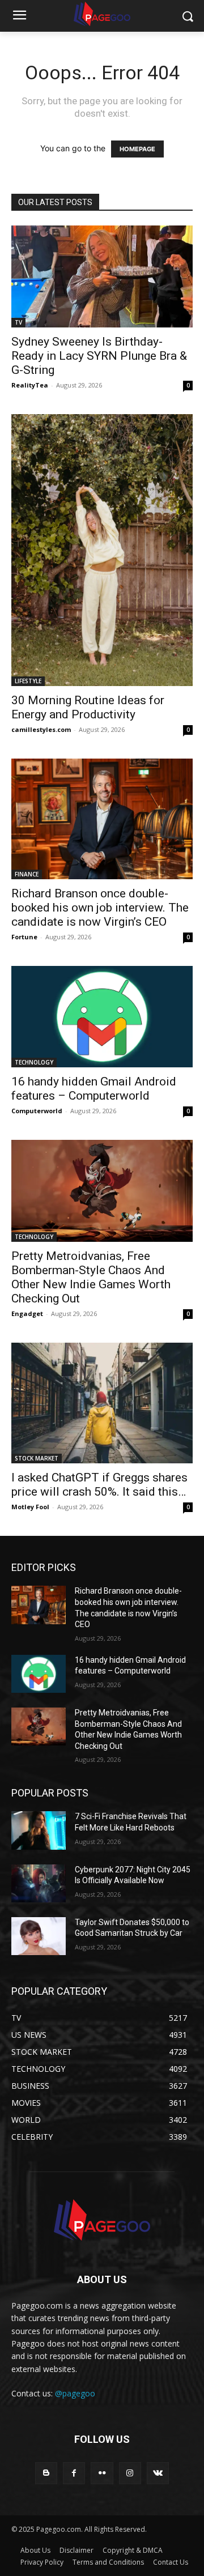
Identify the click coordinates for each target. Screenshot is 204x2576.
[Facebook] (74, 2473)
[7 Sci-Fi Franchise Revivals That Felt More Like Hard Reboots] (39, 1830)
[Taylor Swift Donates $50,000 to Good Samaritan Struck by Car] (39, 1936)
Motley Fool (30, 1507)
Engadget (27, 1313)
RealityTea (30, 385)
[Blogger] (46, 2473)
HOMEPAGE (137, 149)
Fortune (24, 937)
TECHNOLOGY (34, 1062)
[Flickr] (102, 2473)
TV (18, 322)
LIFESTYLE (28, 681)
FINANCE (27, 874)
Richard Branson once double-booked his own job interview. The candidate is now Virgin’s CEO (100, 908)
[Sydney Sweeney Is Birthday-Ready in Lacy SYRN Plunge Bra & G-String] (102, 276)
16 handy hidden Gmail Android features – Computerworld (94, 1089)
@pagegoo (75, 2393)
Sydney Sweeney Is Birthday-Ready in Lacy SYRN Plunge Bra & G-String (99, 356)
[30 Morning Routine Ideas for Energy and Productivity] (102, 550)
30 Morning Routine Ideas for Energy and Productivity (88, 707)
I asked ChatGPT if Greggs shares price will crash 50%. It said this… (99, 1485)
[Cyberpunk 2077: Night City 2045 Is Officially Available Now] (39, 1883)
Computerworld (37, 1111)
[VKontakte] (158, 2473)
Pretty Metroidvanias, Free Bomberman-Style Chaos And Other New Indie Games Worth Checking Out (91, 1277)
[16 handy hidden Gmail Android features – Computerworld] (102, 1017)
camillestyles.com (41, 729)
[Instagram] (130, 2473)
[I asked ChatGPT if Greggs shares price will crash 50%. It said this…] (102, 1403)
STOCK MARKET (37, 1458)
